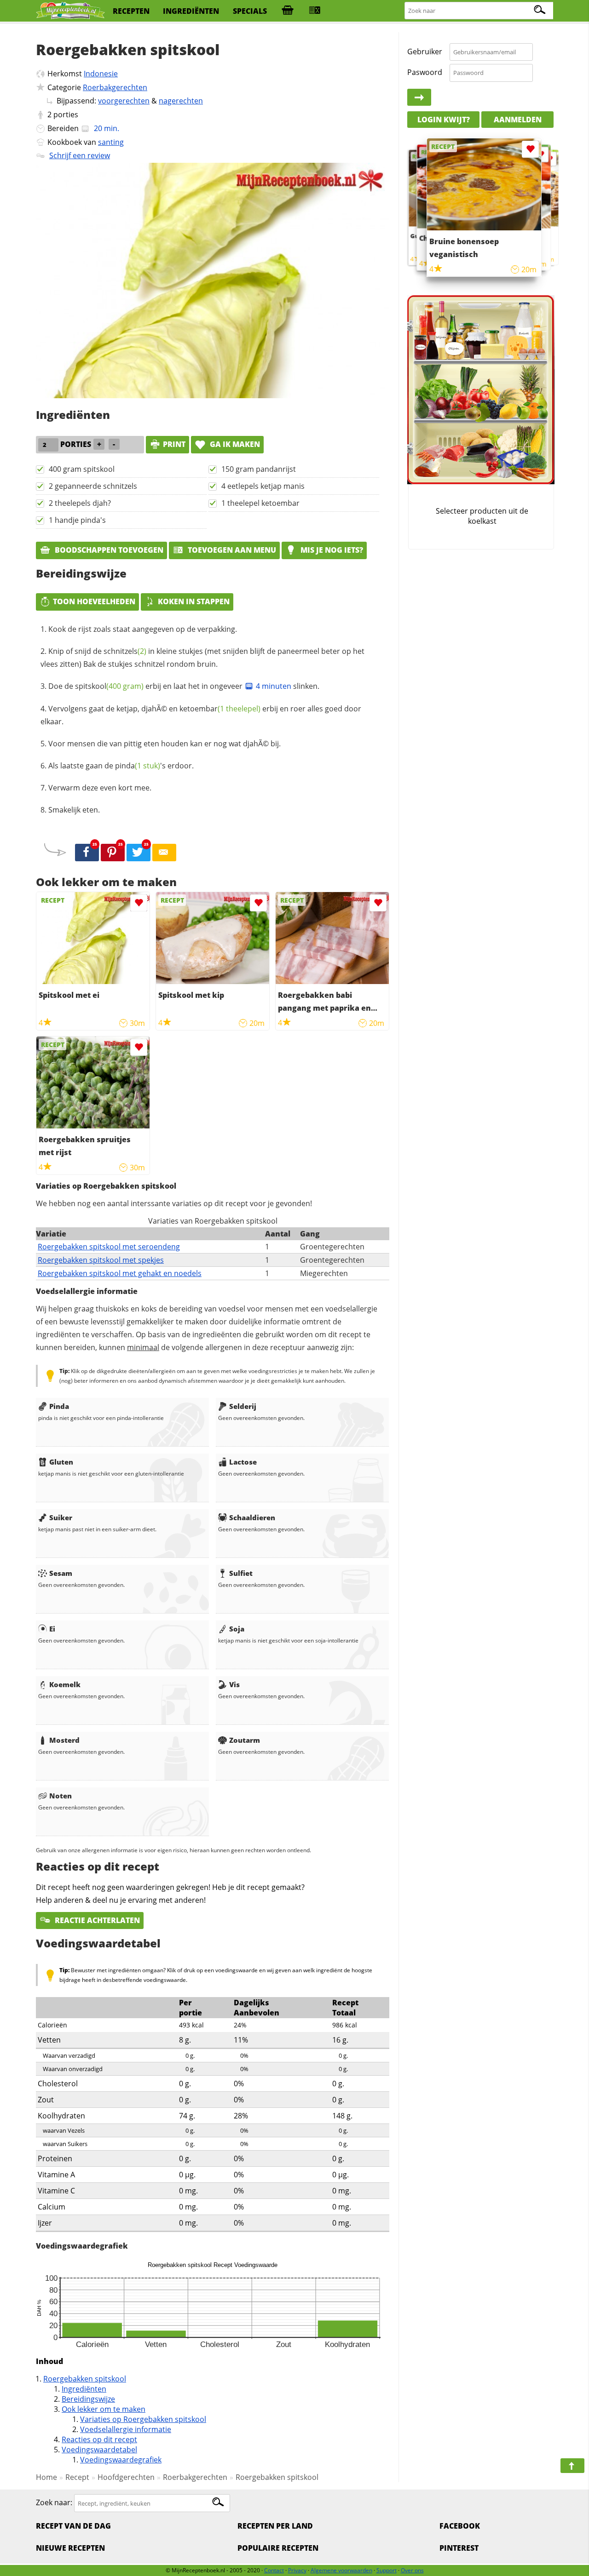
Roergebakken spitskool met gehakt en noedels (120, 1273)
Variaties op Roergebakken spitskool (143, 2419)
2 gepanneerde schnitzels (93, 486)
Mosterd (64, 1740)
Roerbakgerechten (115, 87)
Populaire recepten (278, 2548)
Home (46, 2477)
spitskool (109, 686)
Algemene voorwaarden (341, 2570)
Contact (274, 2570)
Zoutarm (245, 1740)
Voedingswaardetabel (99, 2450)
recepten (131, 11)
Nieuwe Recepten (70, 2548)
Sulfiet (241, 1573)
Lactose (243, 1462)
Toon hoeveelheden (94, 601)
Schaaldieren (252, 1517)
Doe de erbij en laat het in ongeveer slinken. (184, 686)
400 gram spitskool (82, 469)
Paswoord (425, 72)
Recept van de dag (73, 2526)
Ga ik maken (234, 444)
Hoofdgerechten (126, 2477)
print (174, 444)
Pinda (59, 1406)
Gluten (61, 1462)
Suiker (61, 1517)
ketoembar (220, 709)
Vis (234, 1684)
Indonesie (101, 74)
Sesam (61, 1573)
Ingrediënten (84, 2389)
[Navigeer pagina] (572, 2466)
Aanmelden (518, 120)
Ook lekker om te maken (104, 2409)
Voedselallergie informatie (126, 2429)
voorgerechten (124, 101)
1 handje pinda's (77, 520)
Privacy (297, 2570)
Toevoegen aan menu (231, 550)
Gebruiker (425, 52)
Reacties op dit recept (99, 2439)
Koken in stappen (194, 601)
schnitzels (125, 651)
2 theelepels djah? (80, 503)
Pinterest (459, 2548)
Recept (77, 2477)
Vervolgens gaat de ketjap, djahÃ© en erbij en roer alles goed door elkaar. (201, 715)
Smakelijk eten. (74, 810)
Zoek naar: (54, 2503)
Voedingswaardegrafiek (121, 2460)
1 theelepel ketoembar (260, 503)
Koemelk (65, 1684)
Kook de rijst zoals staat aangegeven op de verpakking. (143, 629)
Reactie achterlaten (96, 1920)
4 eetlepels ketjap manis (263, 486)
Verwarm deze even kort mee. (100, 788)
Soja (237, 1629)
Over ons (412, 2570)
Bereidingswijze (88, 2399)
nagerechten (181, 101)
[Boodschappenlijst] (288, 11)
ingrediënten (191, 11)
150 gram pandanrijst (259, 469)
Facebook (460, 2526)
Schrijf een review (80, 155)
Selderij (243, 1406)
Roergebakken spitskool (85, 2379)
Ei (52, 1629)
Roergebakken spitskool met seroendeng (109, 1247)
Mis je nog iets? (331, 550)
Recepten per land (275, 2526)
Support (387, 2570)
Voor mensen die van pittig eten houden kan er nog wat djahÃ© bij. (165, 744)
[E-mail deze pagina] (164, 853)
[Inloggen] (419, 97)
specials (250, 11)
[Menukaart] (315, 11)
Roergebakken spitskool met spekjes (101, 1260)
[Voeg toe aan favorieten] (139, 903)
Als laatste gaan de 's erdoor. (121, 766)
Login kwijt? (444, 120)
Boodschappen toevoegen (108, 550)
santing (111, 142)
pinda (138, 766)
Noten (61, 1796)
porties (66, 114)
